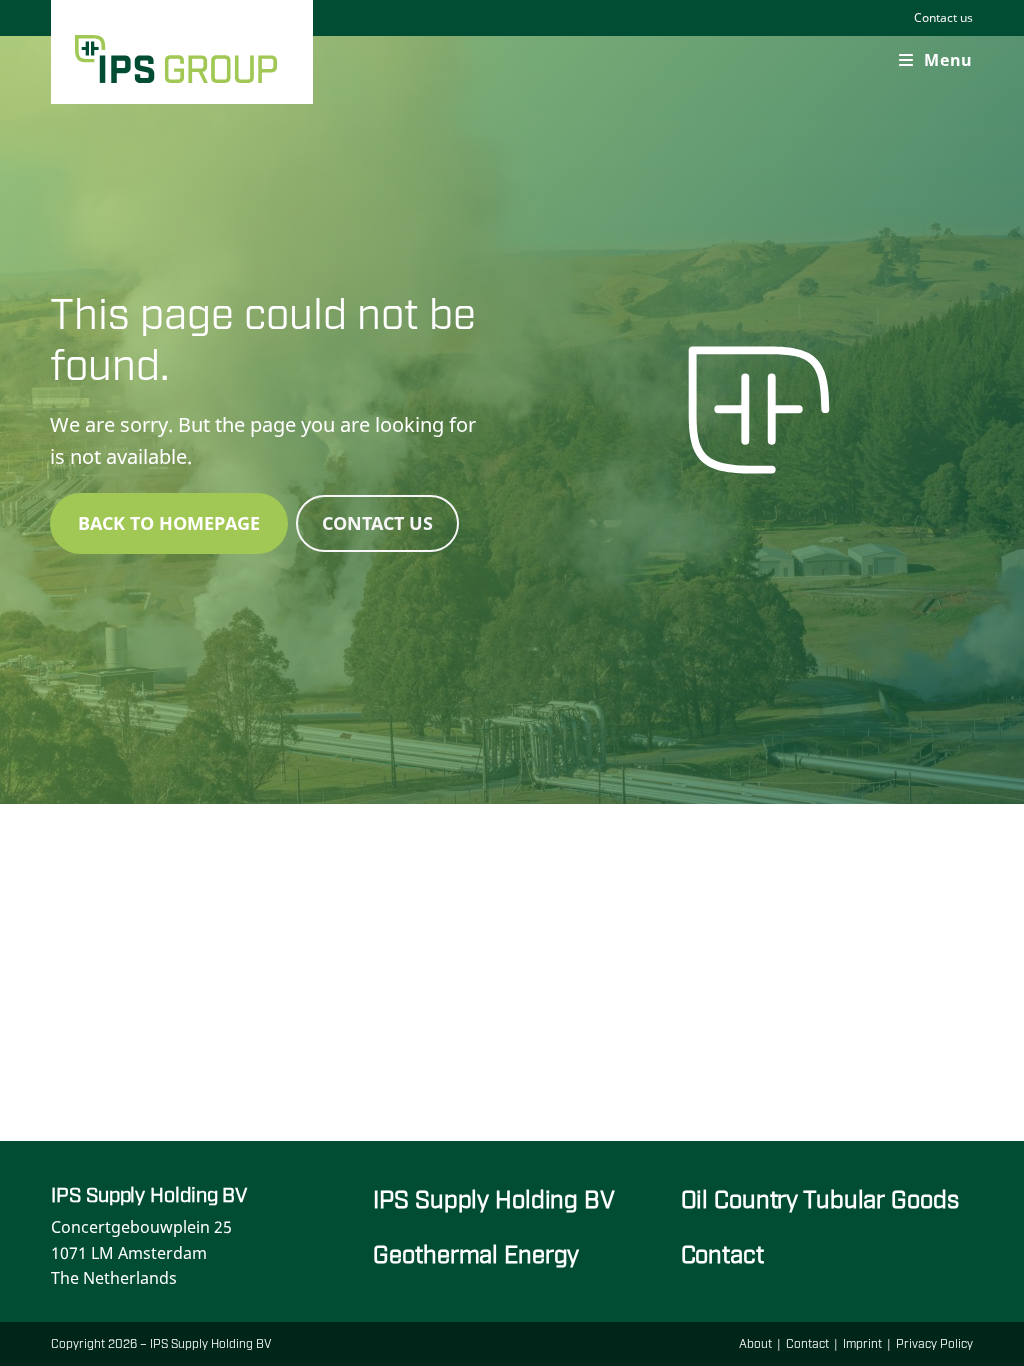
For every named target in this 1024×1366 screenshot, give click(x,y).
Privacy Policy (934, 1343)
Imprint (862, 1343)
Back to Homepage (169, 523)
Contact (722, 1252)
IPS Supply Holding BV (493, 1197)
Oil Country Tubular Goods (820, 1197)
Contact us (943, 17)
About (755, 1343)
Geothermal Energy (476, 1252)
